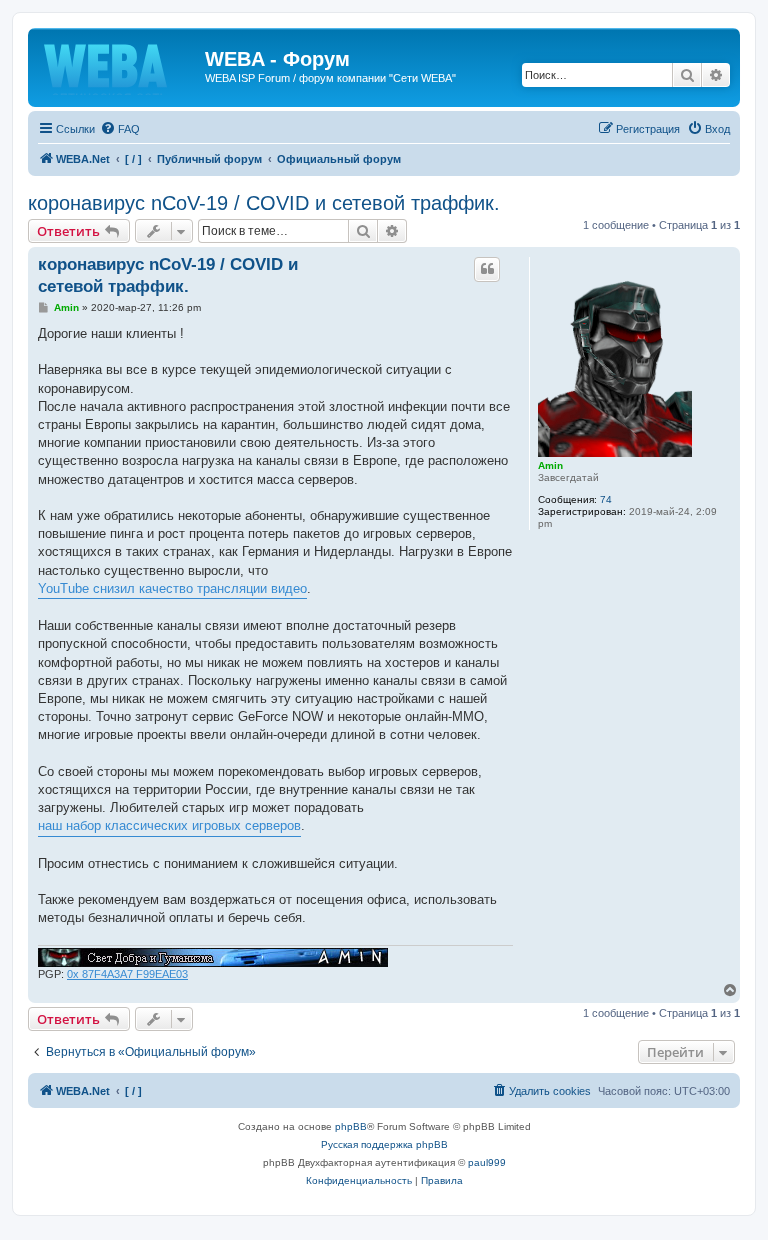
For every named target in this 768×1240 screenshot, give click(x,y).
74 (606, 499)
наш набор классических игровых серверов (169, 825)
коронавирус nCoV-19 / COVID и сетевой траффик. (264, 203)
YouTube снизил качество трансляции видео (172, 588)
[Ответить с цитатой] (487, 269)
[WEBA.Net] (119, 65)
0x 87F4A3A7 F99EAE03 (127, 974)
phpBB (351, 1126)
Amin (550, 465)
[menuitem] (120, 129)
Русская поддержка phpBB (384, 1144)
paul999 (487, 1162)
